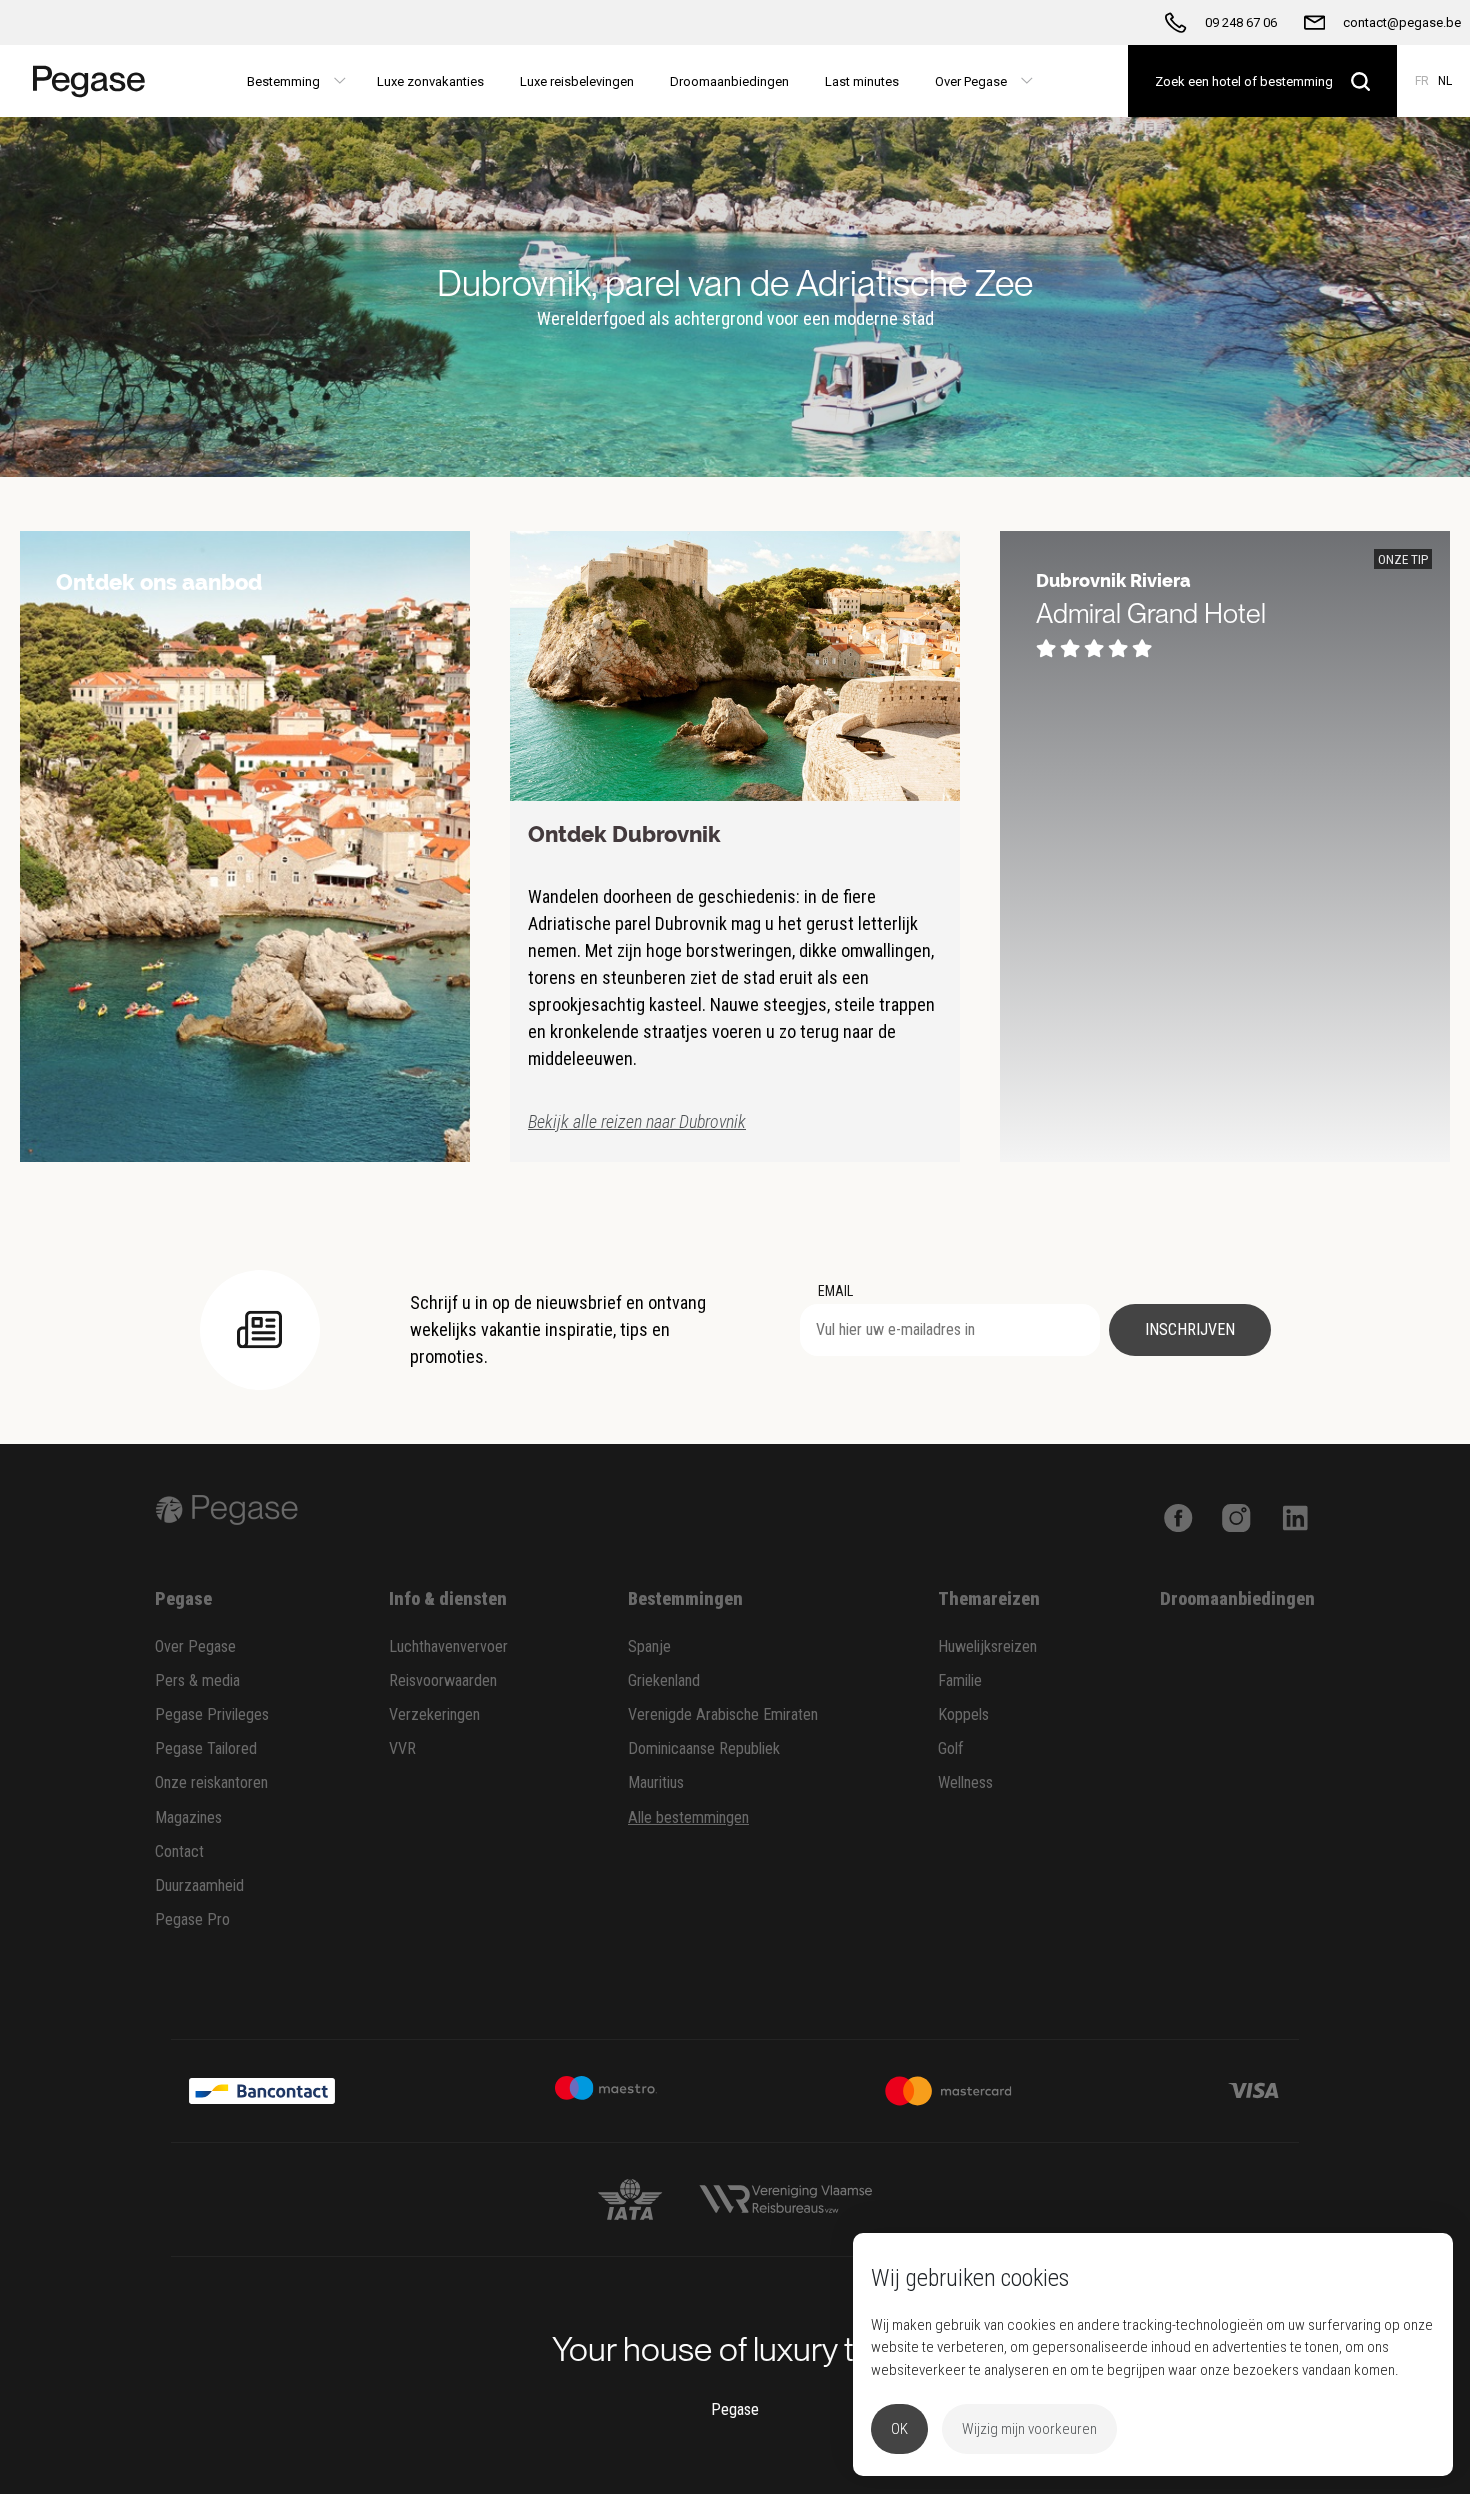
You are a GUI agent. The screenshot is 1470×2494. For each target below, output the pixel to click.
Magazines (188, 1817)
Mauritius (656, 1782)
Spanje (649, 1646)
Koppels (963, 1714)
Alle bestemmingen (688, 1817)
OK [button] (899, 2429)
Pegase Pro (192, 1919)
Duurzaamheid (199, 1885)
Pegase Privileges (212, 1714)
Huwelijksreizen (987, 1646)
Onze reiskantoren (211, 1782)
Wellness (965, 1782)
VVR (402, 1748)
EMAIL (835, 1291)
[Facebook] (1178, 1516)
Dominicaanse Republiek (704, 1748)
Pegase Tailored (206, 1748)
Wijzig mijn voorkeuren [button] (1029, 2429)
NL (1445, 81)
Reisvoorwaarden (443, 1680)
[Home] (82, 81)
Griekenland (664, 1680)
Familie (960, 1680)
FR (1422, 81)
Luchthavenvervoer (448, 1646)
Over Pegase (195, 1646)
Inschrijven (1190, 1329)
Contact (179, 1851)
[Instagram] (1236, 1516)
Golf (951, 1748)
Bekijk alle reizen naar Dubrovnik (637, 1121)
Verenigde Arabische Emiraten (723, 1714)
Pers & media (197, 1680)
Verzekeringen (434, 1714)
